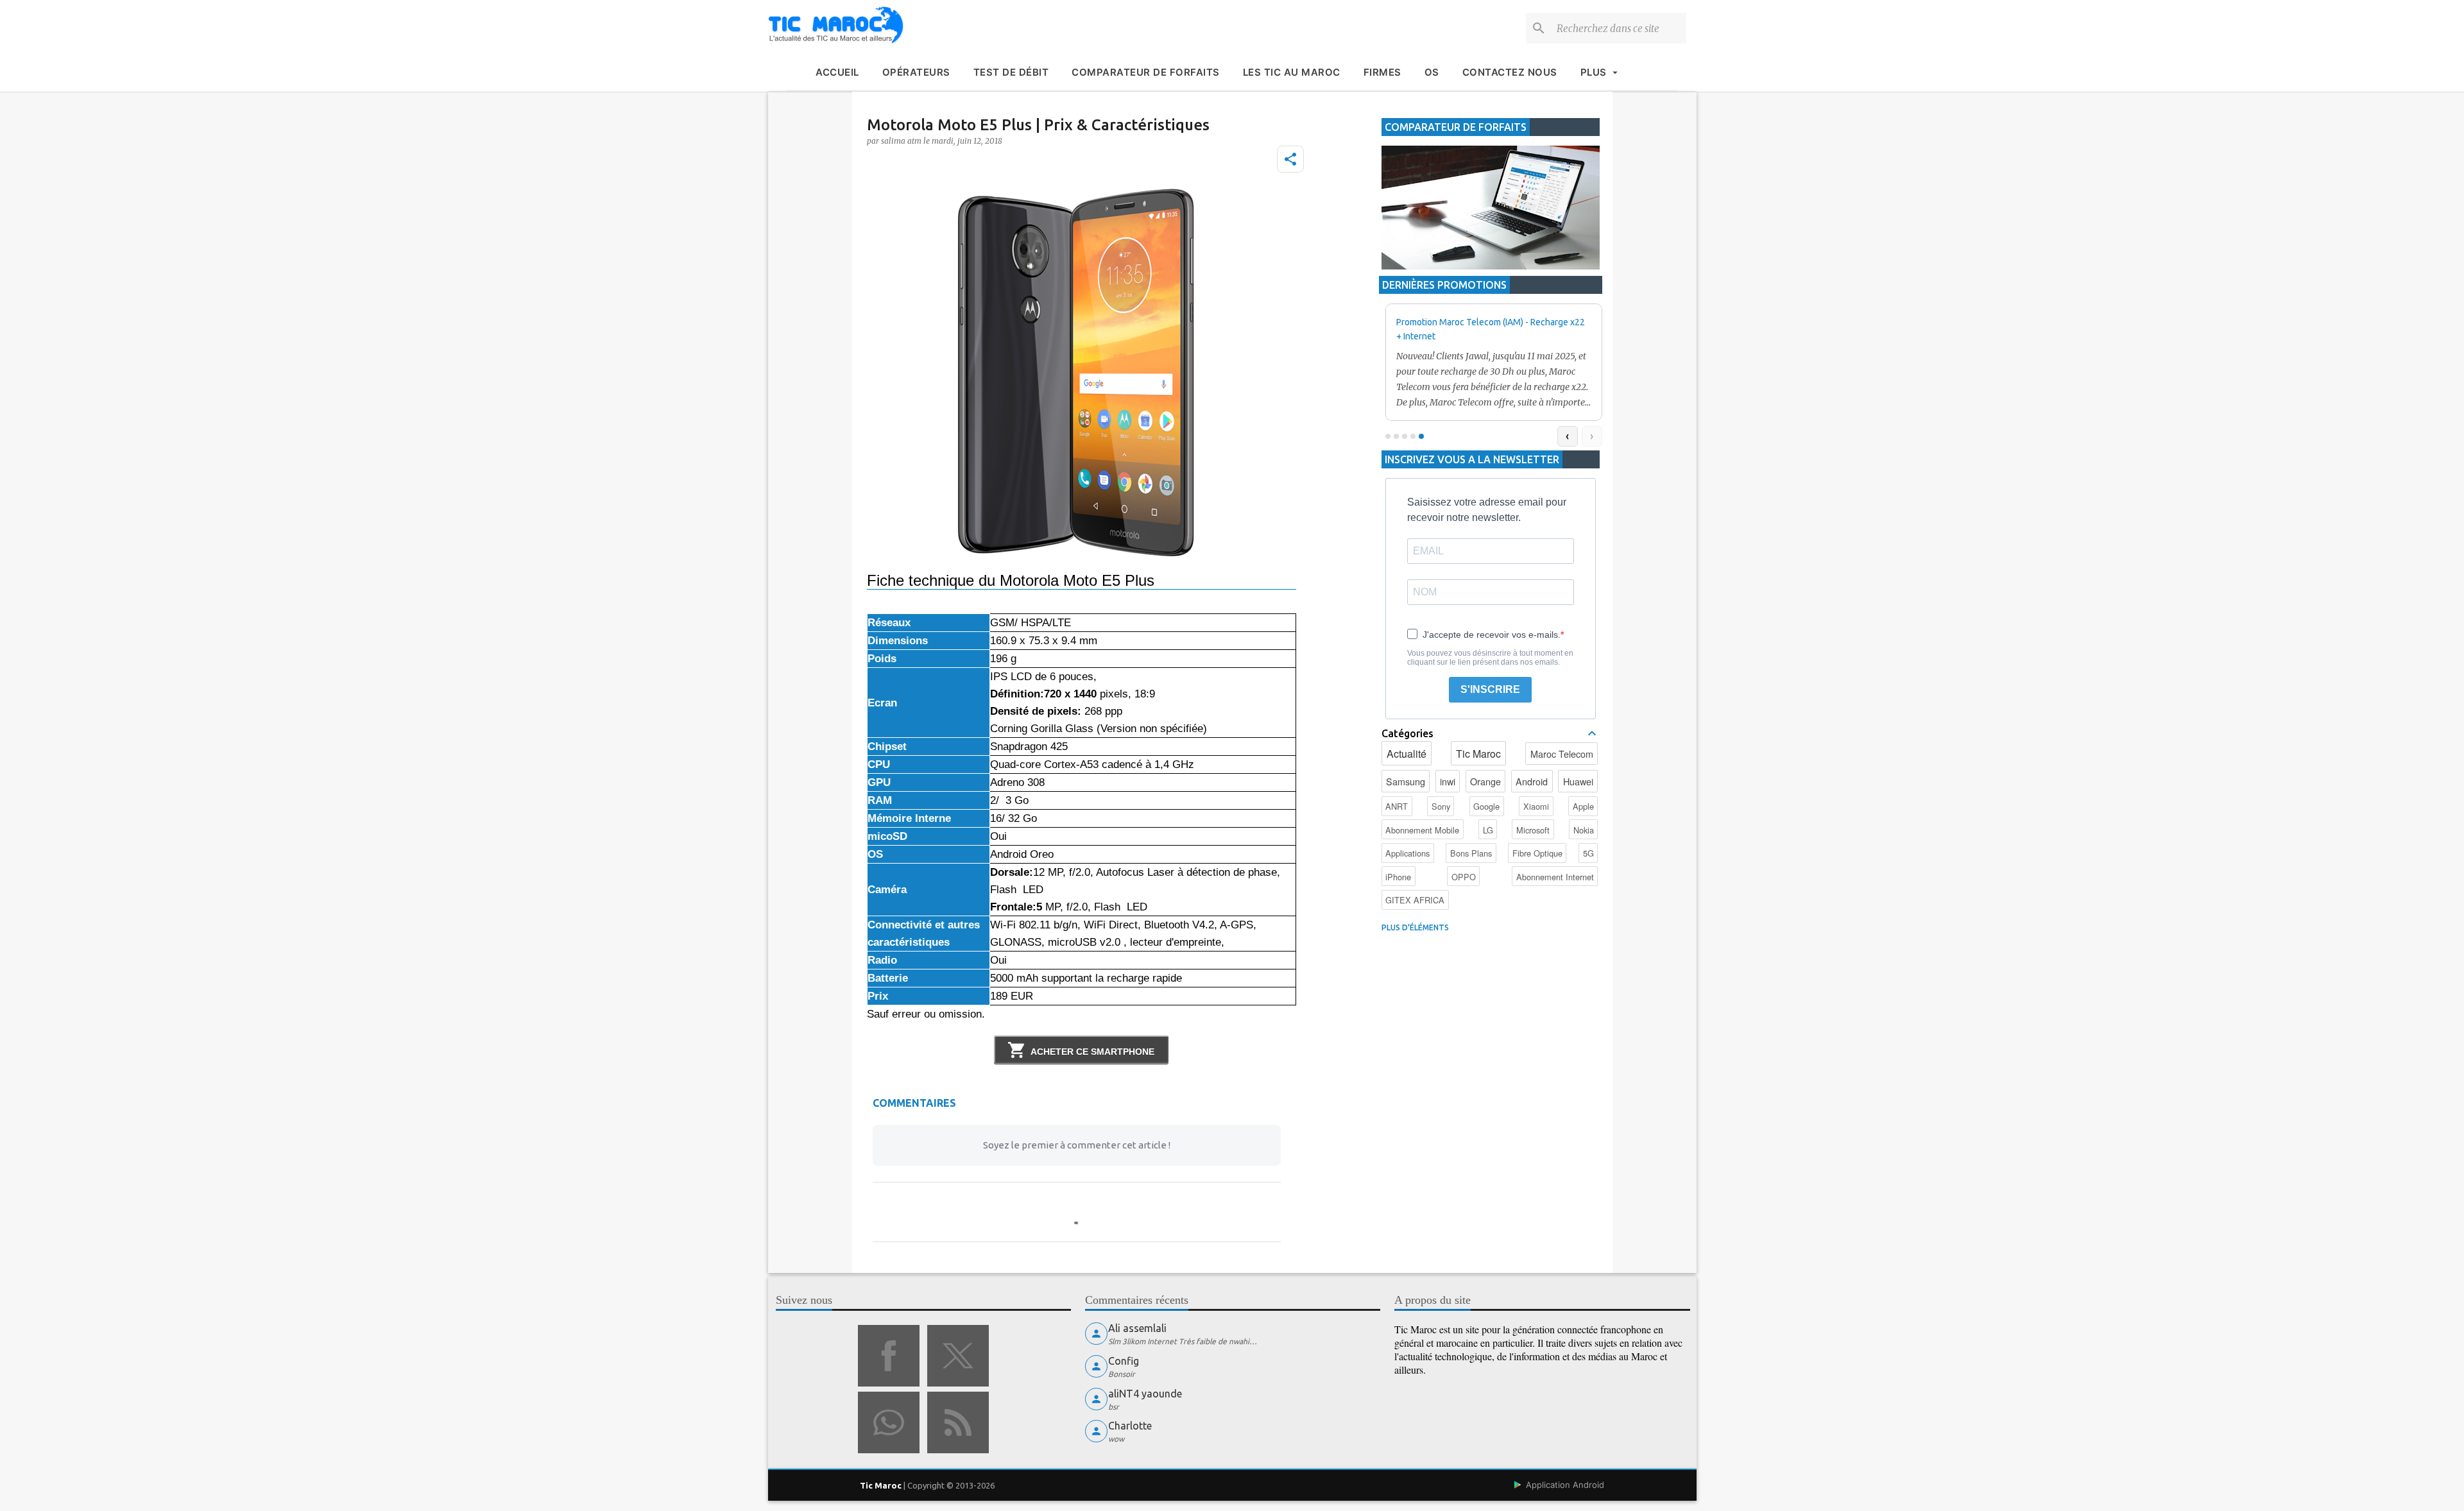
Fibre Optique (1537, 853)
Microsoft (1533, 830)
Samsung (1406, 781)
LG (1488, 830)
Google (1486, 806)
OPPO (1464, 877)
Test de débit (1011, 72)
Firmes (1382, 72)
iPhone (1398, 877)
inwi (1448, 781)
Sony (1441, 806)
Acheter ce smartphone (1092, 1052)
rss (958, 1422)
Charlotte (1130, 1426)
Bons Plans (1471, 853)
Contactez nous (1510, 72)
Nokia (1584, 830)
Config (1124, 1361)
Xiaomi (1536, 806)
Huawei (1578, 781)
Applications (1407, 853)
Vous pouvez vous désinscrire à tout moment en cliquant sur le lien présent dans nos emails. (1490, 658)
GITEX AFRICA (1415, 900)
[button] (1290, 159)
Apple (1583, 806)
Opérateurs (916, 72)
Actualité (1407, 754)
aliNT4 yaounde (1145, 1394)
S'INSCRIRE (1490, 689)
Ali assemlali (1137, 1328)
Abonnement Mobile (1422, 830)
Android (1532, 781)
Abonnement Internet (1555, 877)
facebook (889, 1356)
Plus (1594, 72)
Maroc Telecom (1562, 754)
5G (1588, 853)
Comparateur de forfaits (1146, 72)
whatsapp (889, 1422)
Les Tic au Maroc (1292, 72)
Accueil (837, 72)
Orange (1485, 781)
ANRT (1397, 806)
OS (1432, 72)
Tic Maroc (1478, 754)
